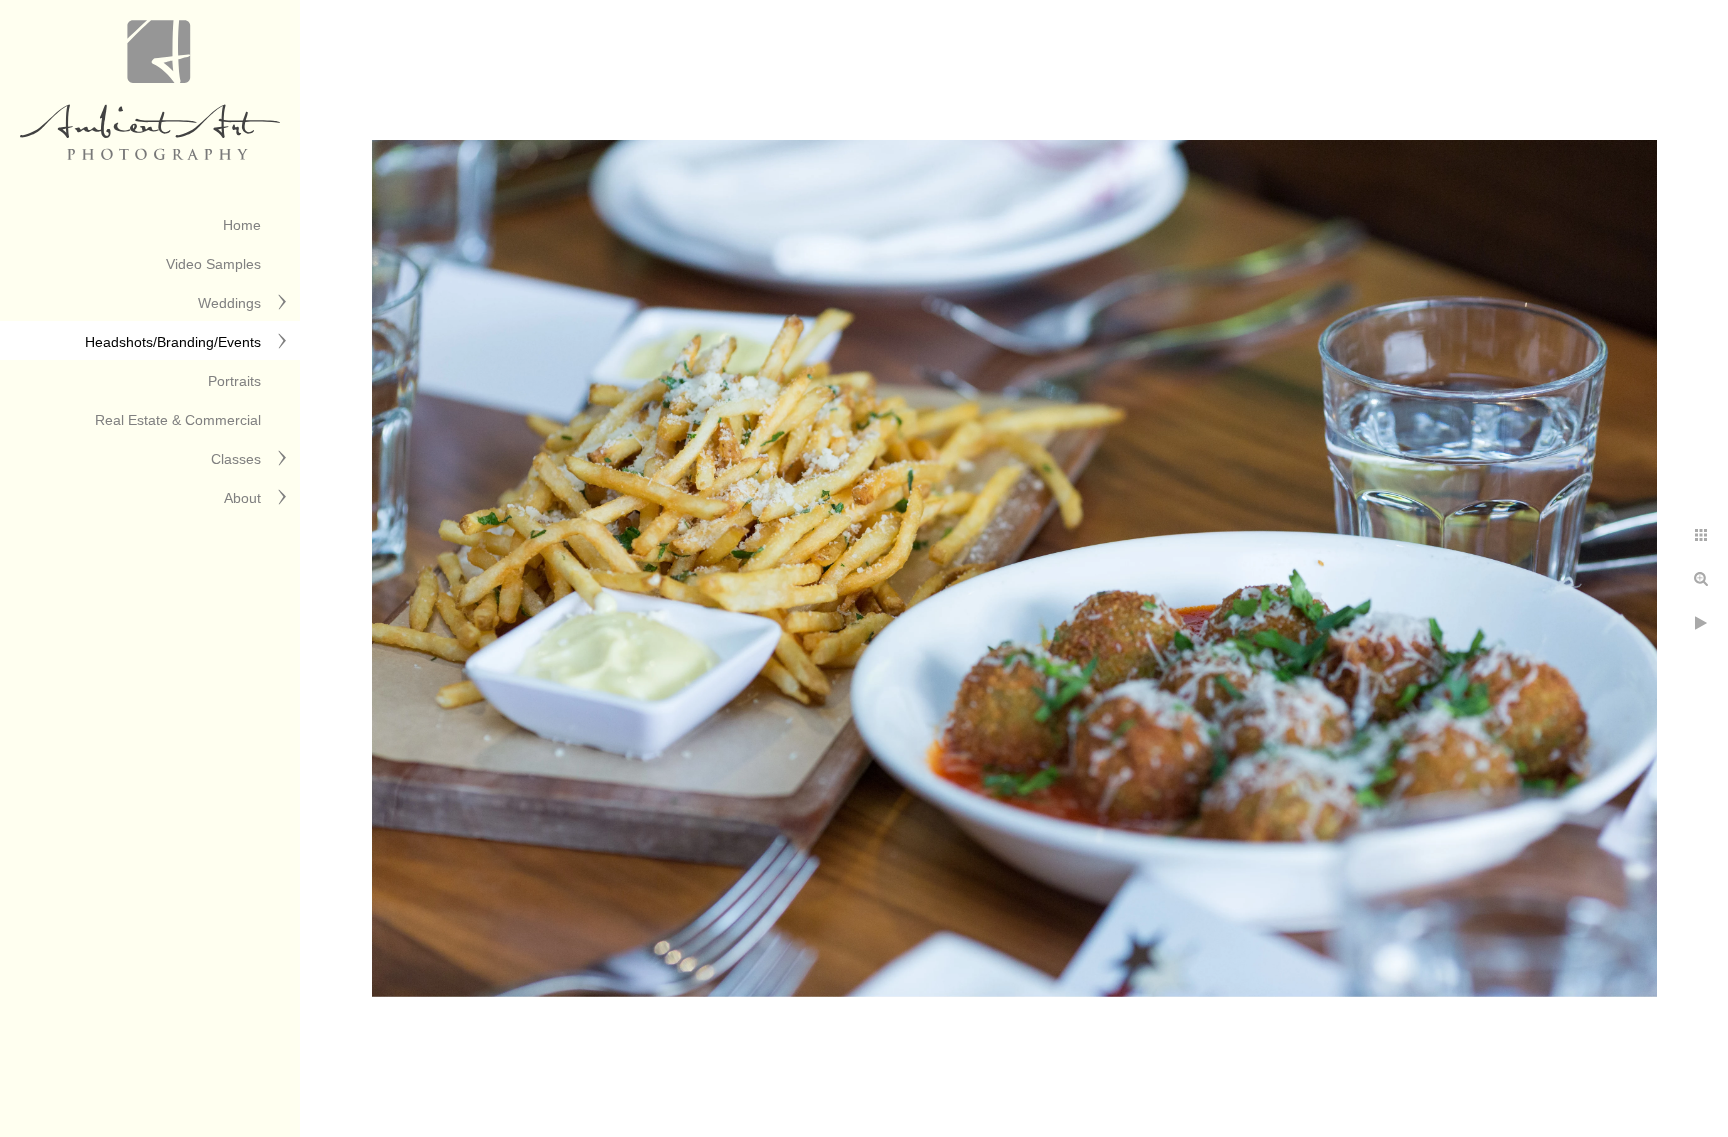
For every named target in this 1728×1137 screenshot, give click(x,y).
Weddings (229, 303)
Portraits (234, 381)
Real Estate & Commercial (178, 420)
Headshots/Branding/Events (173, 342)
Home (242, 225)
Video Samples (213, 264)
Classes (236, 459)
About (242, 498)
